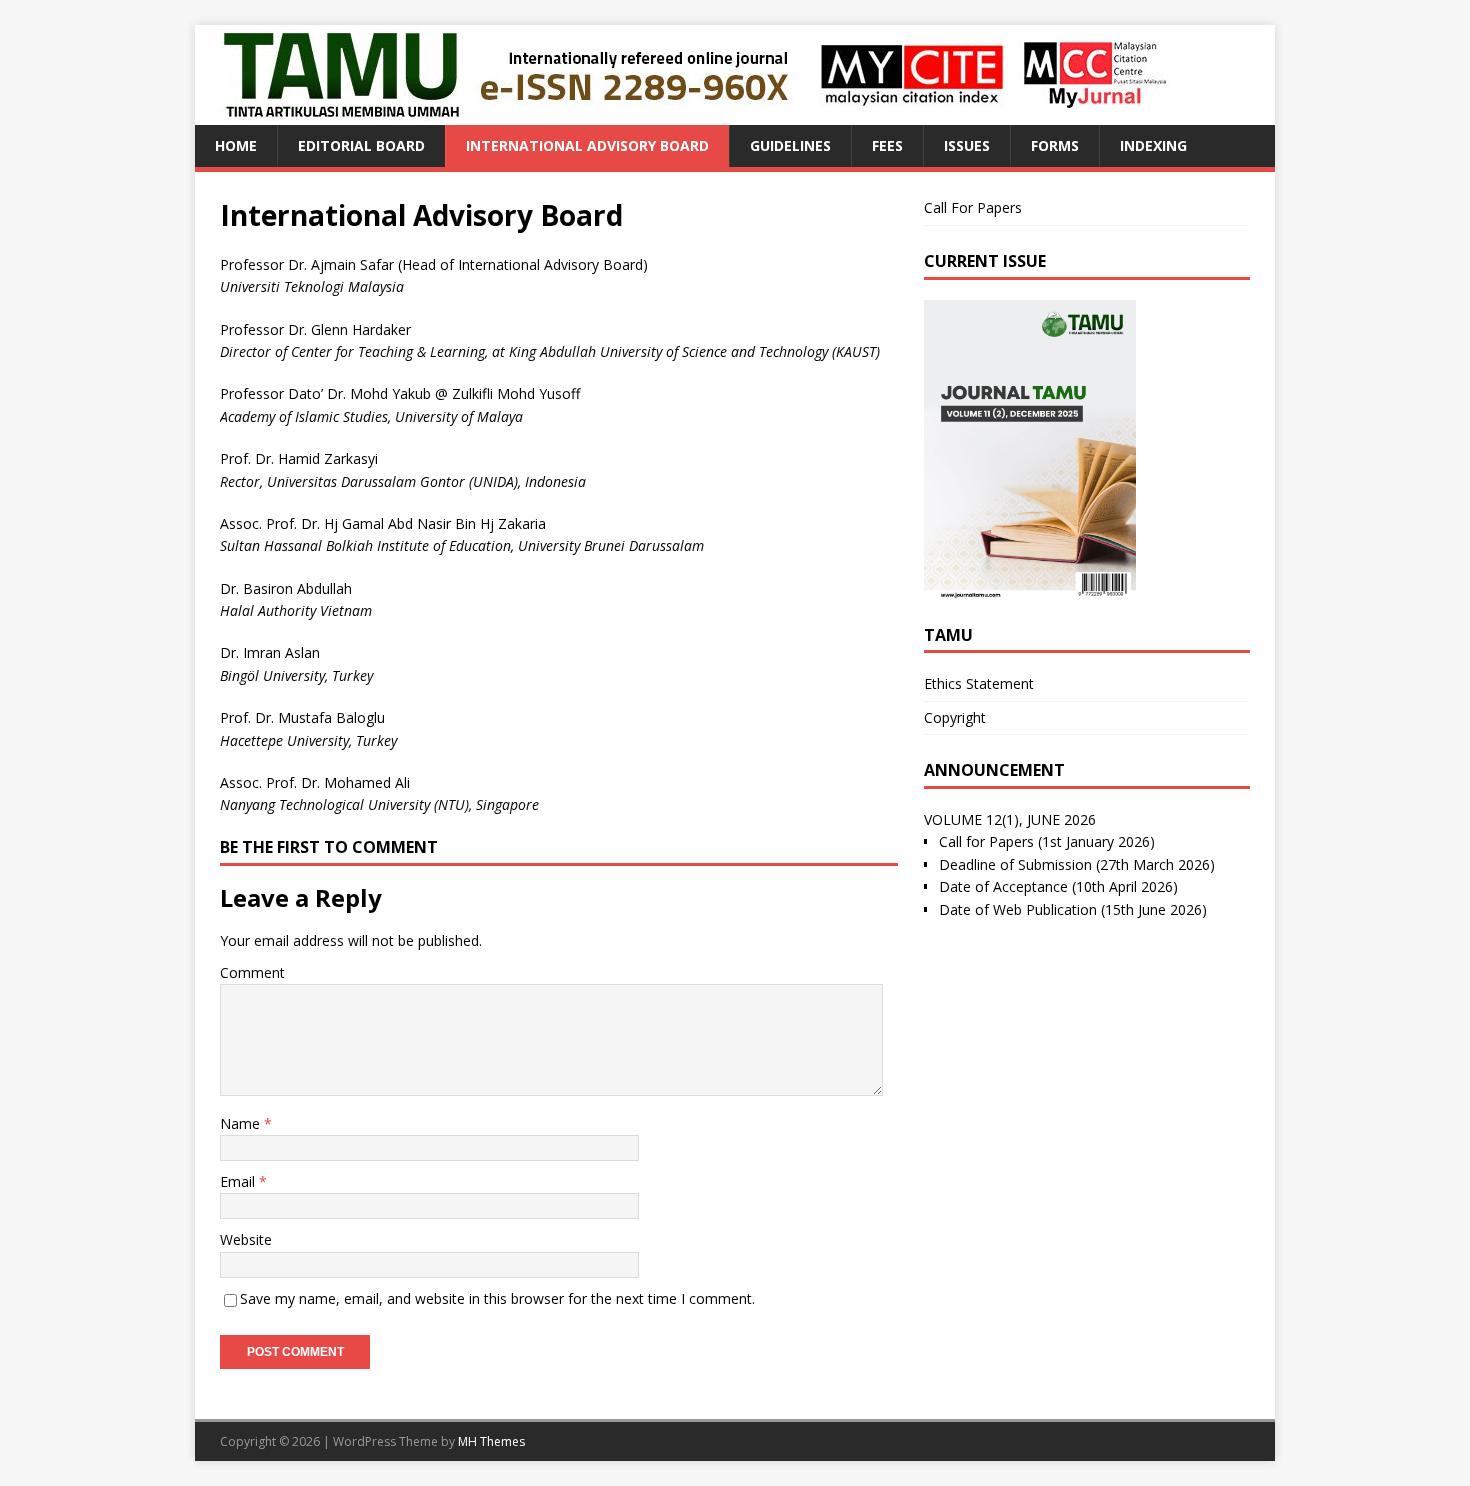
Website (246, 1239)
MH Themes (491, 1441)
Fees (887, 145)
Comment (252, 972)
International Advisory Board (587, 145)
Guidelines (790, 145)
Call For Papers (973, 207)
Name (242, 1123)
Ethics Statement (979, 683)
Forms (1055, 145)
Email (239, 1181)
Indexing (1153, 145)
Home (236, 145)
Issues (967, 145)
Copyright (955, 717)
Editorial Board (361, 145)
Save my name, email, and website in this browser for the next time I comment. (497, 1298)
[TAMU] (695, 113)
